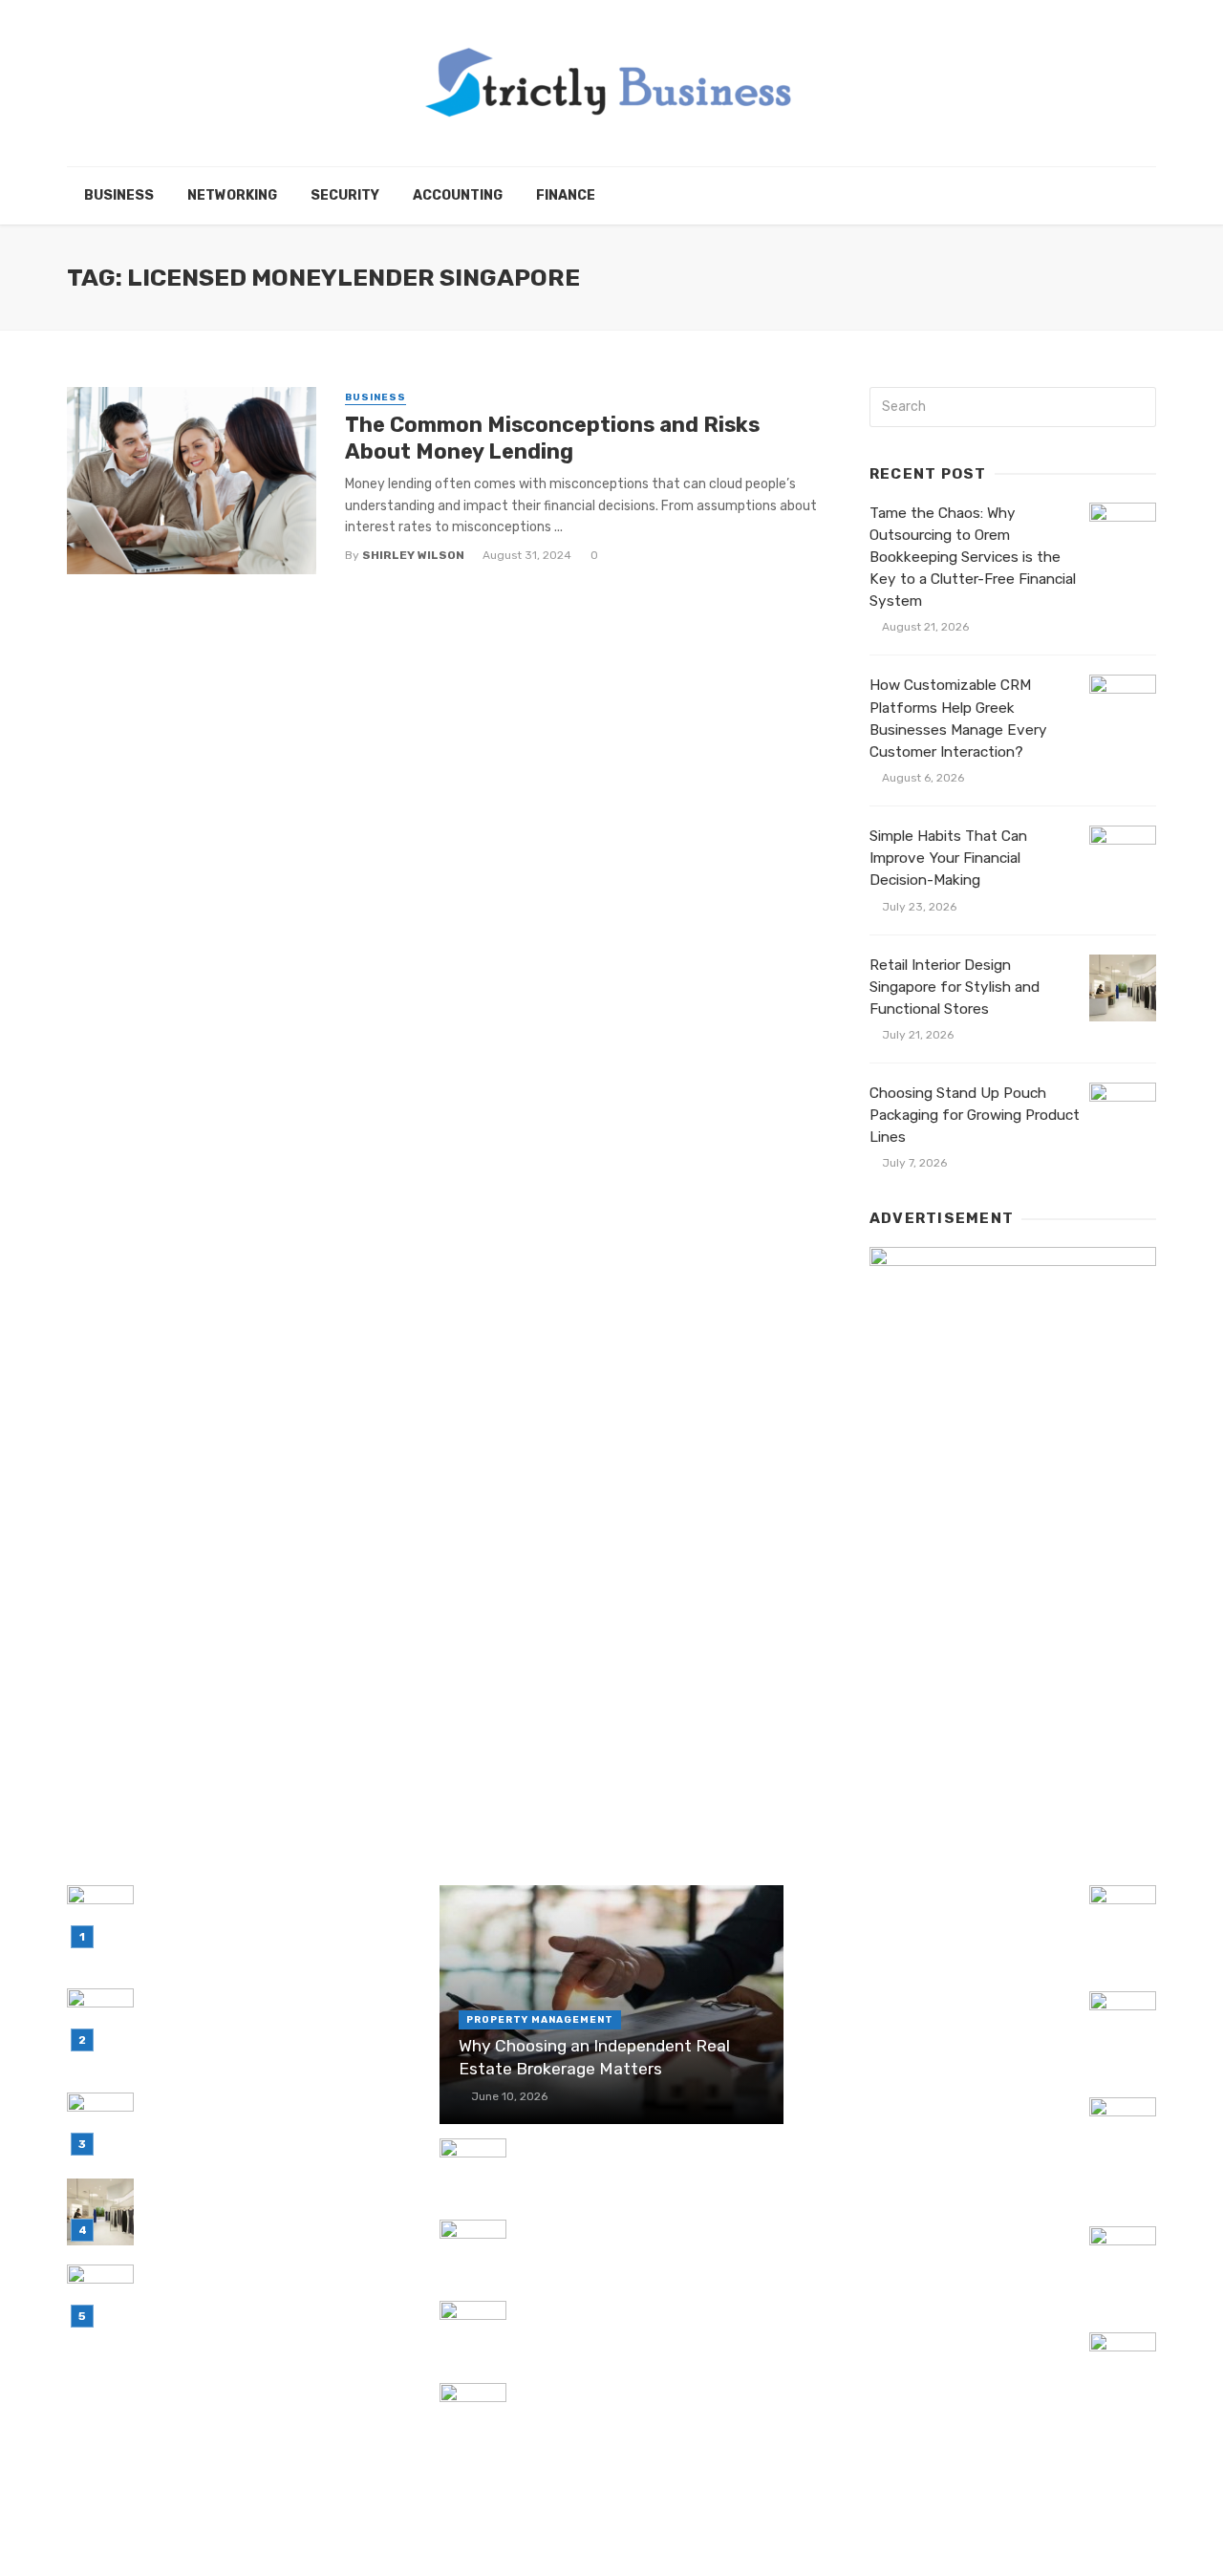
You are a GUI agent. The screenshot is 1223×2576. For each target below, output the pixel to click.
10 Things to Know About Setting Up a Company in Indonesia (942, 2354)
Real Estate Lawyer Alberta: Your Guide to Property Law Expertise (925, 2248)
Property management (540, 2020)
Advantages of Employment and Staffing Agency (632, 2322)
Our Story (1111, 2534)
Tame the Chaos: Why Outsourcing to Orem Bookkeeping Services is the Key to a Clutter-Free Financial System (973, 557)
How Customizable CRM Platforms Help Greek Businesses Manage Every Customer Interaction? (958, 718)
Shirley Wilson (413, 555)
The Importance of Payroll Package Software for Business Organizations (646, 2160)
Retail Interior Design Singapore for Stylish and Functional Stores (955, 987)
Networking (232, 195)
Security (345, 195)
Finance (566, 195)
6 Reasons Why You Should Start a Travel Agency (932, 2013)
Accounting (458, 195)
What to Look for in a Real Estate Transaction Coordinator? (929, 1907)
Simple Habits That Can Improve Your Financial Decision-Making (948, 858)
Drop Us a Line (1006, 2534)
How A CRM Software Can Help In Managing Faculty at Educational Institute (927, 2130)
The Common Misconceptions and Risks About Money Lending (552, 438)
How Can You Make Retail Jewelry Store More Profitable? (635, 2404)
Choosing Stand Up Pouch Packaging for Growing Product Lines (975, 1115)
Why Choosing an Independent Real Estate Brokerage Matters (594, 2058)
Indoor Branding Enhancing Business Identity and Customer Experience (644, 2241)
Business (119, 195)
